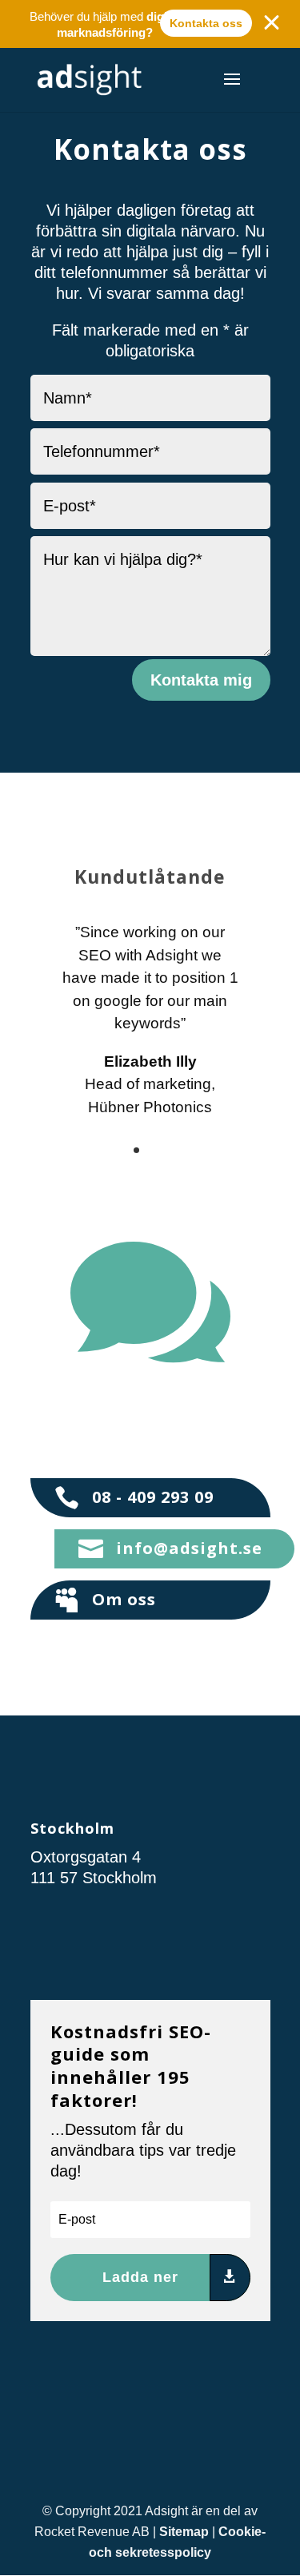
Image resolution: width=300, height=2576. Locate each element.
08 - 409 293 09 (153, 1497)
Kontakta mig (201, 680)
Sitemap (184, 2532)
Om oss (124, 1599)
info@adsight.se (189, 1548)
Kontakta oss (206, 23)
